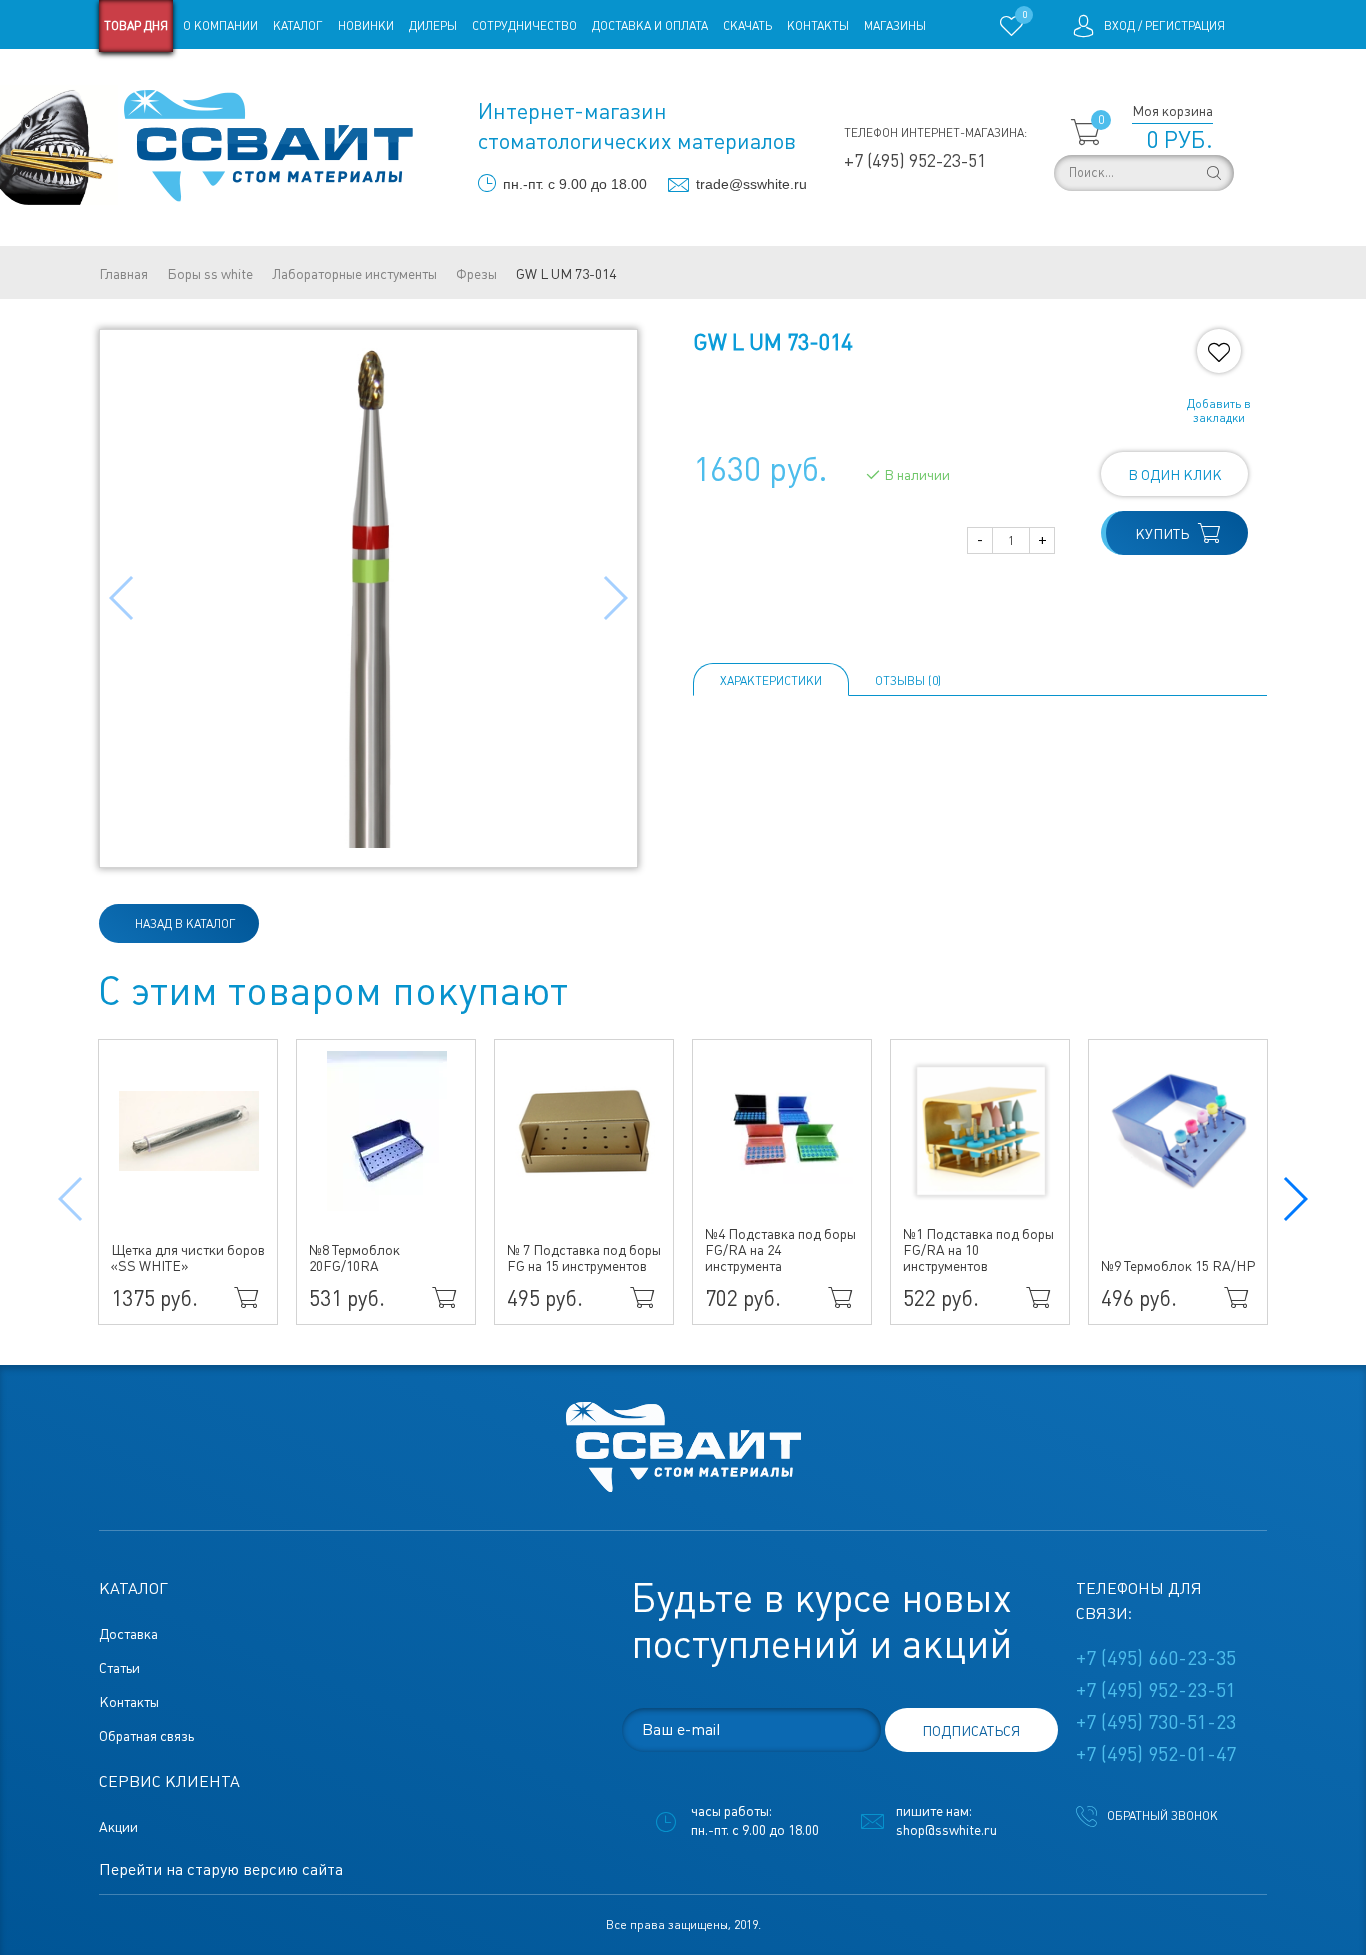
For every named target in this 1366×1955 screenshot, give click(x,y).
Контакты (818, 26)
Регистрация (1185, 26)
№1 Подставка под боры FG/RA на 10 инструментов (978, 1250)
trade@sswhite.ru (751, 184)
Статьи (261, 78)
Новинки (366, 26)
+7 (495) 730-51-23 (1156, 1722)
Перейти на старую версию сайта (221, 1869)
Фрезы (476, 274)
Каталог (298, 26)
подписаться (971, 1731)
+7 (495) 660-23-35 (1156, 1658)
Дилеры (433, 26)
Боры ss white (210, 274)
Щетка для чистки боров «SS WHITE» (188, 1258)
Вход (1119, 26)
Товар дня (136, 26)
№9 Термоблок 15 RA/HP (1178, 1266)
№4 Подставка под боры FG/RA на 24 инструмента (780, 1250)
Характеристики (771, 681)
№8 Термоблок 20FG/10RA (354, 1258)
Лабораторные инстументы (354, 274)
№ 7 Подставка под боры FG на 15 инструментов (584, 1258)
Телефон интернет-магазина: (935, 133)
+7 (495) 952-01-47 (1156, 1754)
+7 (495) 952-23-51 (915, 160)
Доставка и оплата (650, 26)
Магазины (895, 26)
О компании (220, 26)
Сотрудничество (524, 26)
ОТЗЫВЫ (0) (908, 681)
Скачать (747, 26)
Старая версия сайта (162, 78)
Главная (123, 274)
